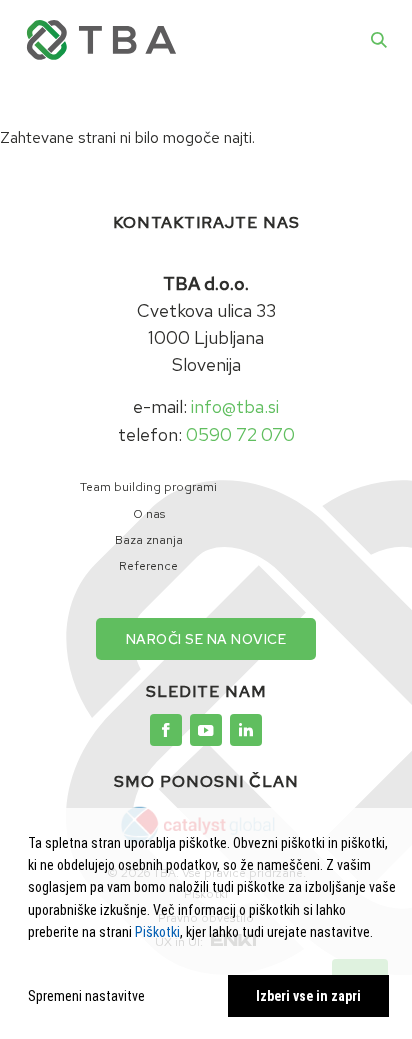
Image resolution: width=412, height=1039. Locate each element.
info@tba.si (235, 406)
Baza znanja (149, 540)
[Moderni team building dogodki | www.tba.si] (166, 730)
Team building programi (148, 487)
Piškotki (157, 932)
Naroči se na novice (206, 639)
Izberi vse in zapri (308, 996)
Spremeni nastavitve (86, 996)
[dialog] (212, 923)
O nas (149, 514)
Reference (148, 566)
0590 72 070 (240, 434)
